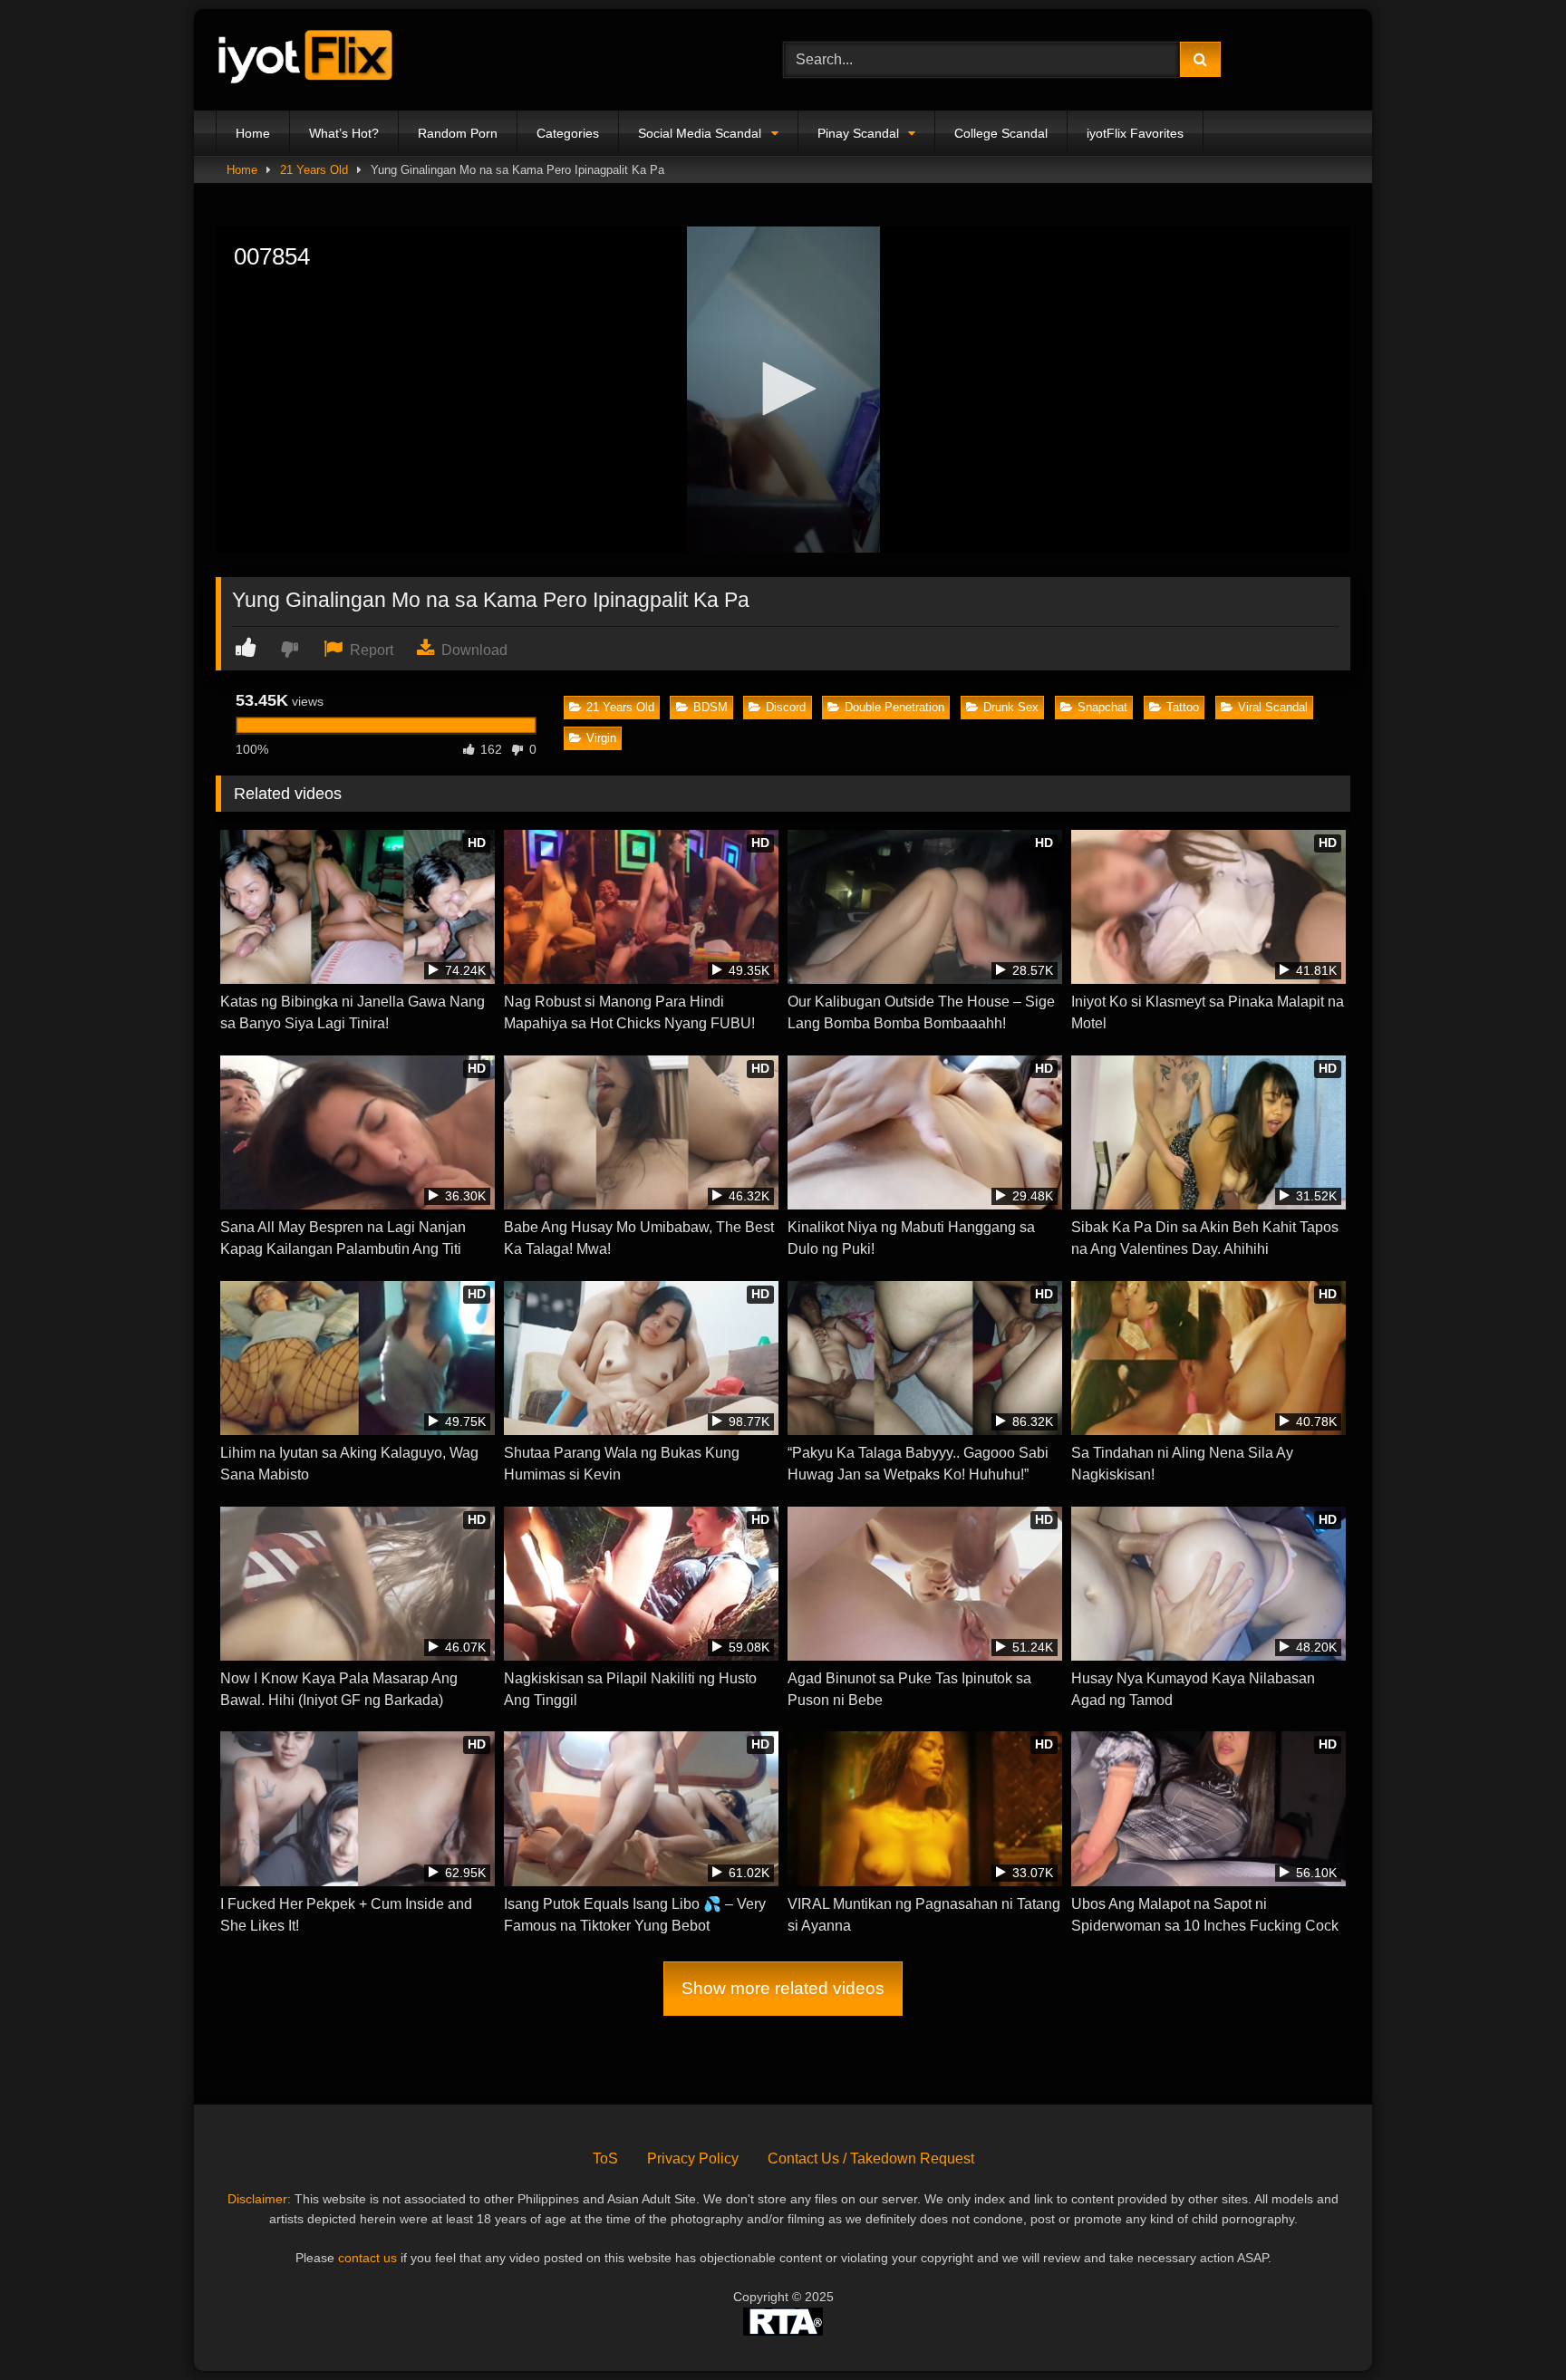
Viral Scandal (1273, 707)
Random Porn (458, 133)
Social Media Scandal (700, 133)
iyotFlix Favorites (1135, 133)
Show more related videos (783, 1988)
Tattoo (1183, 707)
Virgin (601, 738)
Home (253, 133)
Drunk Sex (1011, 707)
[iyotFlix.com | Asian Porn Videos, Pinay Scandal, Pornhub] (306, 60)
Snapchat (1102, 707)
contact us (367, 2258)
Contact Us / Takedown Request (871, 2158)
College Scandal (1001, 133)
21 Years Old (314, 170)
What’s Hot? (344, 133)
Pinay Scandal (858, 133)
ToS (605, 2158)
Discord (786, 707)
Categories (568, 133)
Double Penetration (894, 707)
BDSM (710, 707)
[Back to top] (1510, 2326)
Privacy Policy (693, 2158)
